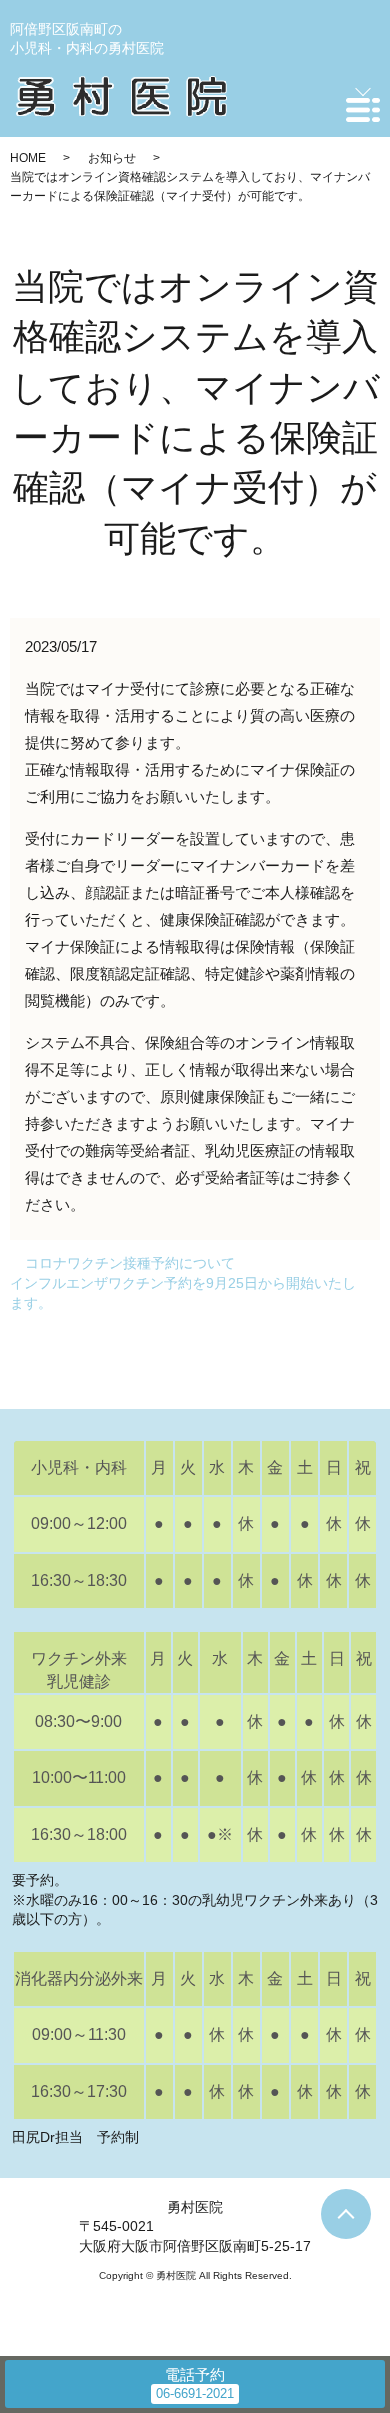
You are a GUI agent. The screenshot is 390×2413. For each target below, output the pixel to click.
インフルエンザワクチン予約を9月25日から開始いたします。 (183, 1293)
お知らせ (112, 158)
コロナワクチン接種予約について (130, 1263)
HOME (28, 158)
